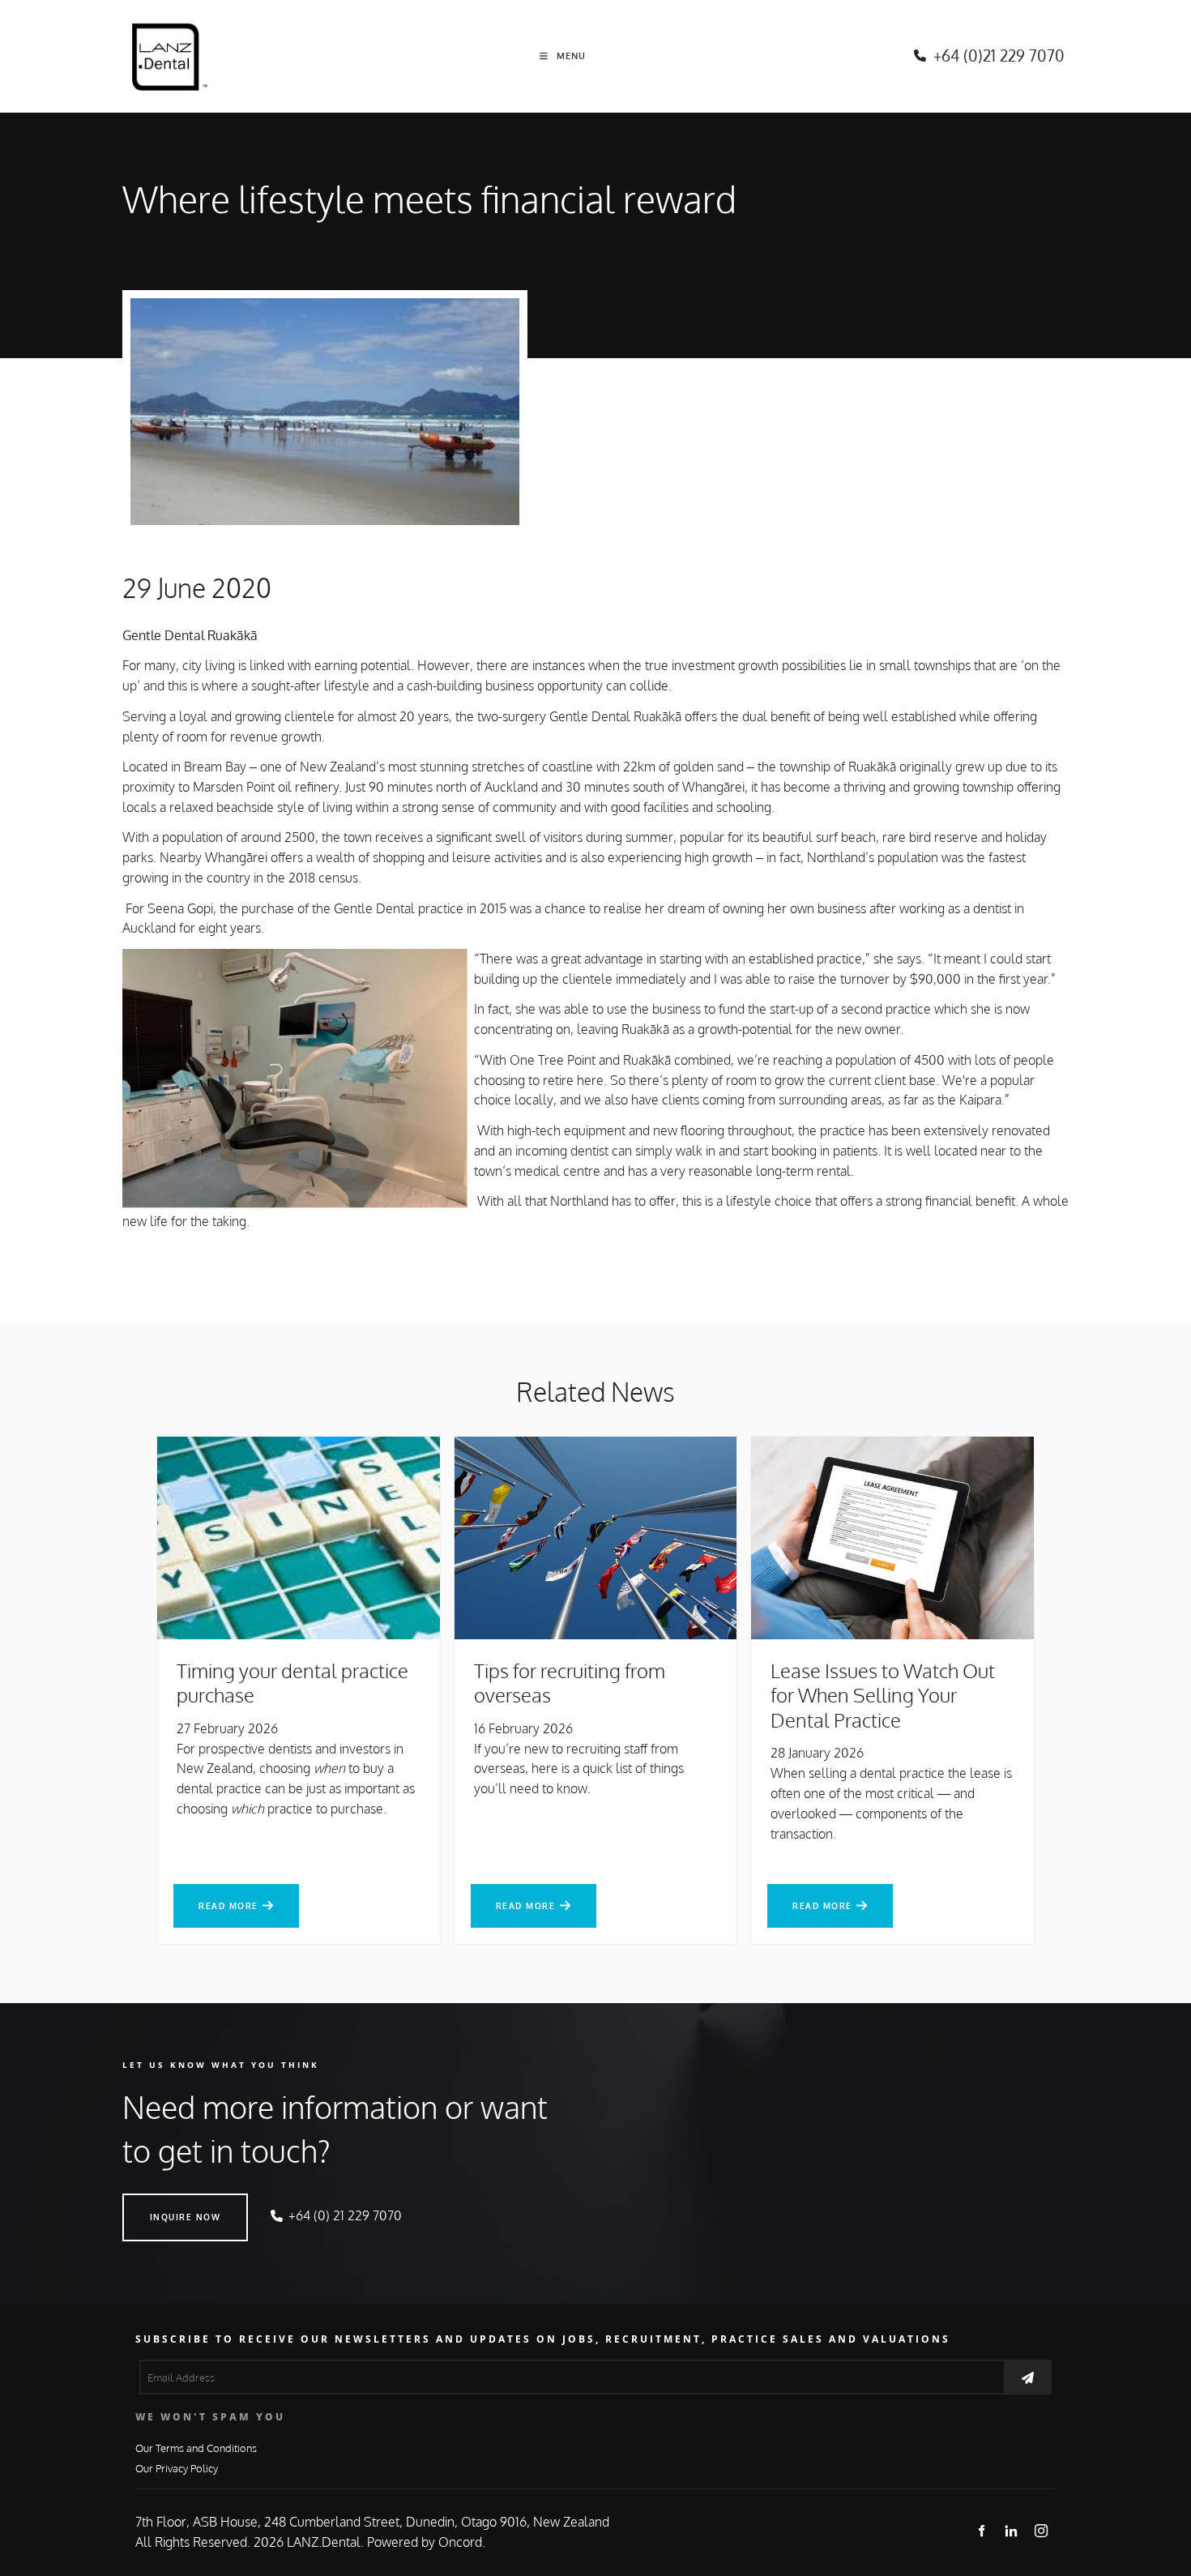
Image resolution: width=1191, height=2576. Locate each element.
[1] (1028, 2377)
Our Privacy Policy (177, 2468)
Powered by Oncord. (426, 2542)
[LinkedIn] (1012, 2530)
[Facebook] (982, 2530)
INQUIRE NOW (158, 2203)
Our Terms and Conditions (196, 2448)
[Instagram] (1042, 2530)
